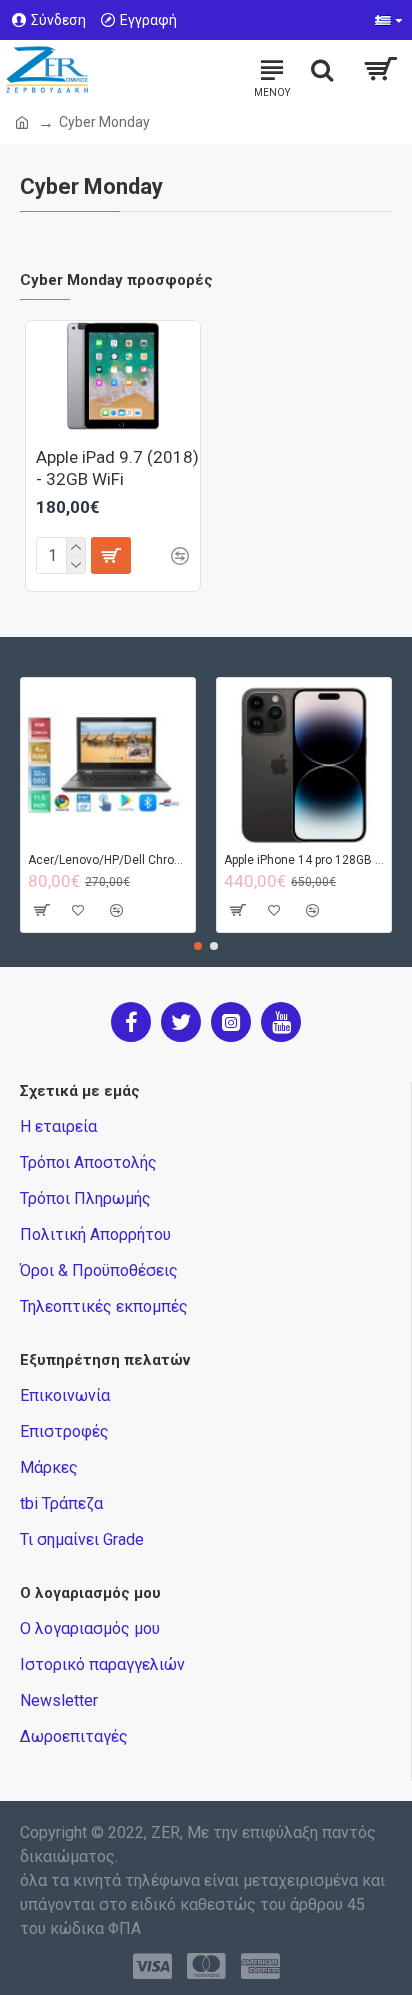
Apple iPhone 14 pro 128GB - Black (304, 860)
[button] (198, 946)
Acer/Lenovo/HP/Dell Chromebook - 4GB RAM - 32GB (108, 860)
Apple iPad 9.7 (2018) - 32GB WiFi (117, 468)
